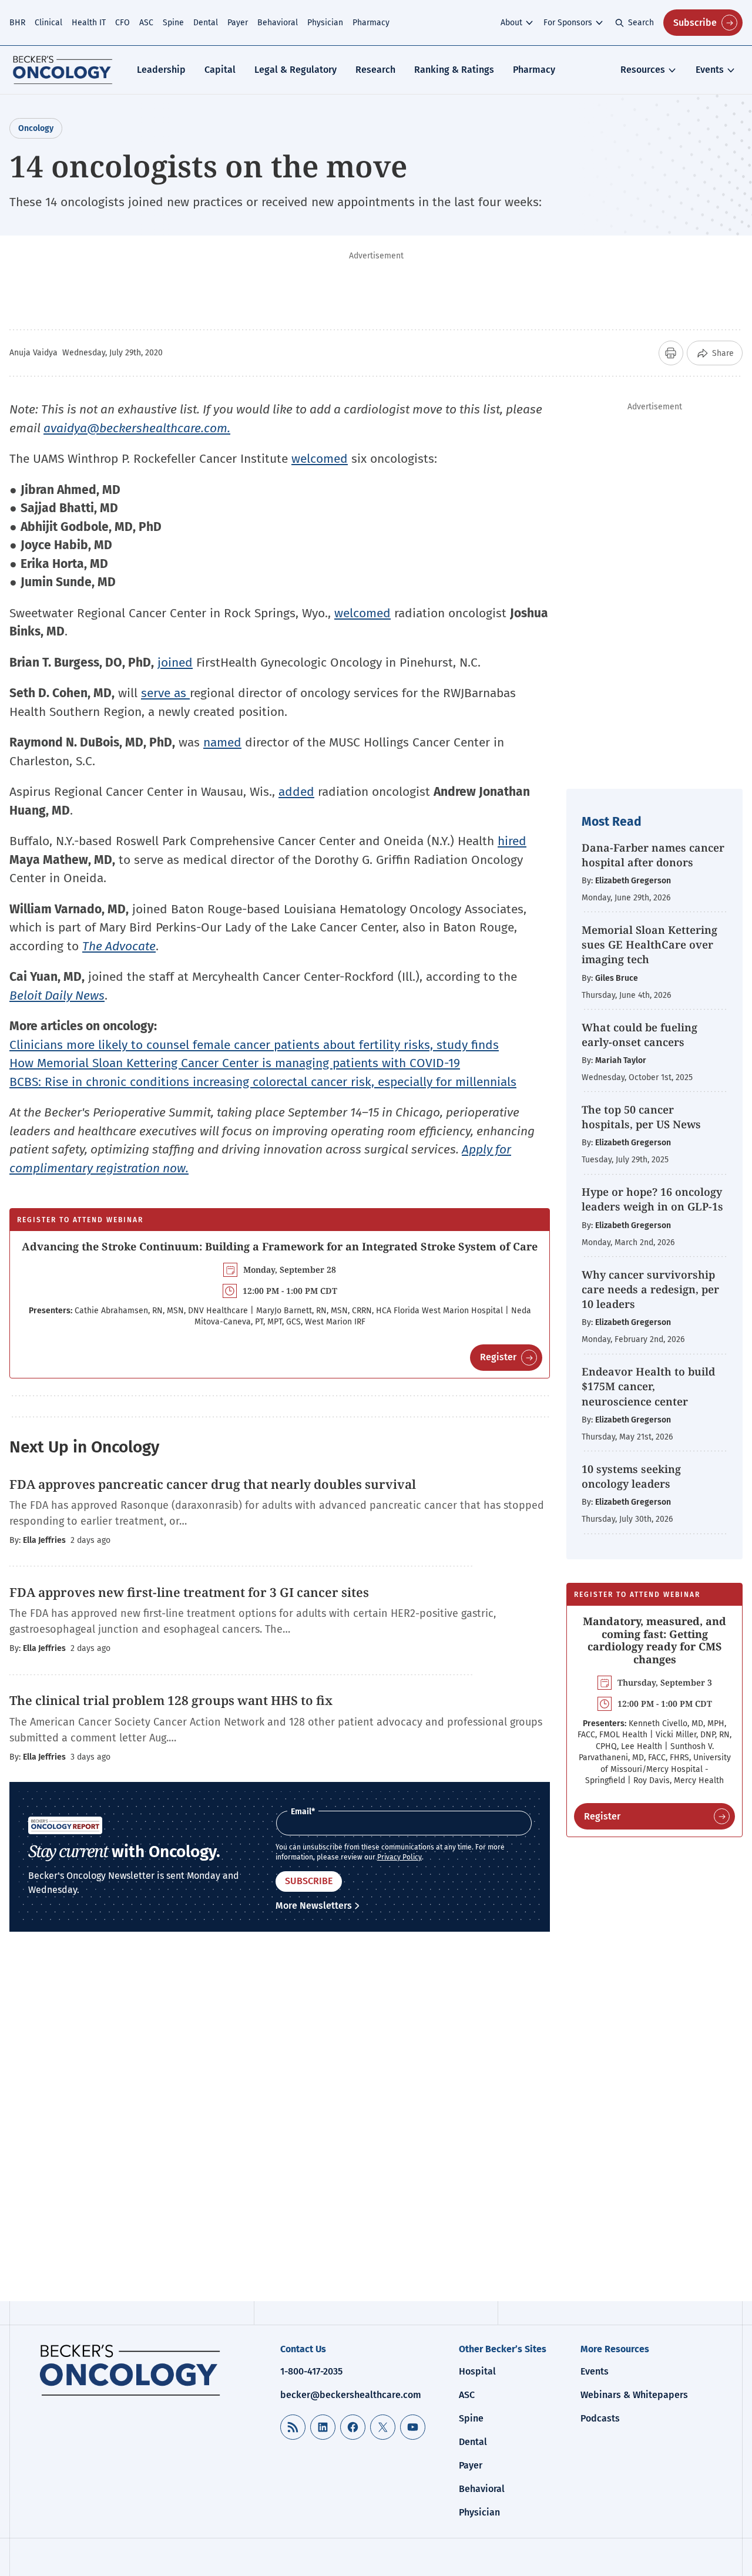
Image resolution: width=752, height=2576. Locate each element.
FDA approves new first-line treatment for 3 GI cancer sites (189, 1592)
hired (512, 841)
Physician (325, 23)
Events (710, 70)
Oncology (36, 128)
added (296, 792)
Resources (643, 70)
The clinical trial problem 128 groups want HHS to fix (171, 1700)
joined (175, 663)
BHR (17, 23)
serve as (165, 693)
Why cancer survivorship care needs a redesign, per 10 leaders (650, 1289)
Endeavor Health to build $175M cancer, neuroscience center (648, 1386)
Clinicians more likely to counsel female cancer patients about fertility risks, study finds (254, 1045)
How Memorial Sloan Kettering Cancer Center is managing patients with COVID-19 (235, 1063)
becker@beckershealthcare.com (351, 2395)
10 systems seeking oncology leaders (631, 1476)
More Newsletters (314, 1906)
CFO (122, 23)
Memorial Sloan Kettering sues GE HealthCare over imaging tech (649, 944)
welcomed (320, 459)
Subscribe (695, 23)
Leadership (161, 70)
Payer (238, 23)
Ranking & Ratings (454, 70)
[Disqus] (280, 2126)
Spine (173, 23)
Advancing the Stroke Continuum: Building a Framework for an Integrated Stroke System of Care (280, 1246)
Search (641, 23)
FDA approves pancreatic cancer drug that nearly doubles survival (213, 1484)
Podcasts (600, 2418)
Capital (220, 70)
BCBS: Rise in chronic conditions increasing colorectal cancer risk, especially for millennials (263, 1082)
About (511, 23)
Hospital (477, 2371)
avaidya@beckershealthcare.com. (137, 428)
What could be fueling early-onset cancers (639, 1035)
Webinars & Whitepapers (634, 2395)
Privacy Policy (399, 1857)
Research (375, 70)
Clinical (48, 23)
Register (498, 1357)
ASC (146, 23)
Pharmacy (371, 23)
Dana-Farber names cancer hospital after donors (653, 855)
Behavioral (278, 23)
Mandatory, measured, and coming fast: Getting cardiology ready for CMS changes (654, 1640)
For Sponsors (568, 23)
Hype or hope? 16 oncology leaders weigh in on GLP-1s (652, 1199)
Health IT (89, 23)
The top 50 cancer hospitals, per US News (641, 1117)
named (222, 742)
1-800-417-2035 (311, 2371)
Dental (206, 23)
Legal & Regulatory (296, 70)
